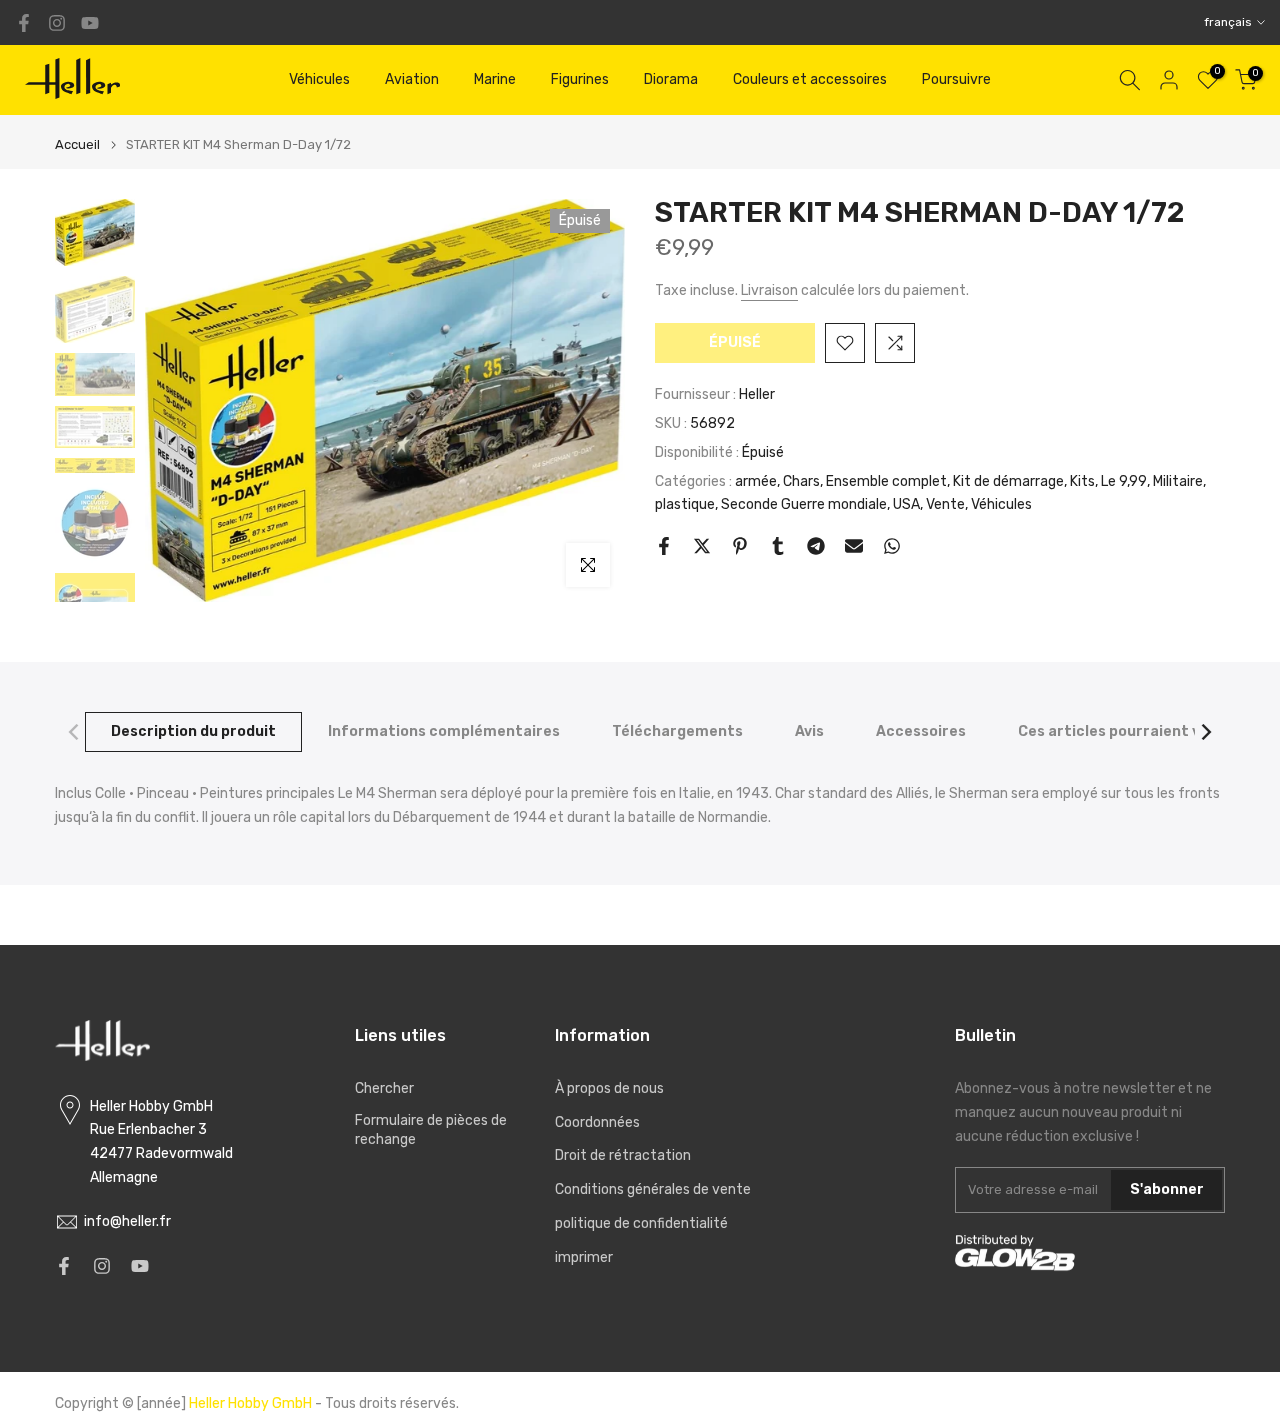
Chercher (384, 1088)
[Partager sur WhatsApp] (892, 546)
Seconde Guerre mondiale (804, 504)
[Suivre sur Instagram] (57, 23)
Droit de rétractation (623, 1155)
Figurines (580, 79)
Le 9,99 (1124, 480)
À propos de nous (609, 1088)
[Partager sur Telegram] (816, 546)
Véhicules (319, 79)
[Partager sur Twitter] (702, 546)
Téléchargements (677, 731)
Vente (945, 504)
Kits (1082, 480)
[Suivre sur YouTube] (90, 23)
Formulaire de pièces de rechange (431, 1130)
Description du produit (193, 731)
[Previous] (75, 732)
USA (906, 504)
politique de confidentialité (641, 1223)
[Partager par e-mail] (854, 546)
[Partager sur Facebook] (664, 546)
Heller (757, 394)
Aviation (412, 79)
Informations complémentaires (444, 731)
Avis (809, 731)
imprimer (584, 1257)
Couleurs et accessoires (810, 79)
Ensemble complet (886, 480)
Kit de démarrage (1008, 480)
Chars (801, 480)
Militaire (1178, 480)
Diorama (671, 79)
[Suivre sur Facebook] (24, 23)
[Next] (1205, 732)
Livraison (769, 290)
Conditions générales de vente (653, 1189)
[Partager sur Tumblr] (778, 546)
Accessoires (921, 731)
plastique (685, 504)
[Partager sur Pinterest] (740, 546)
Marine (495, 79)
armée (756, 480)
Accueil (77, 144)
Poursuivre (956, 79)
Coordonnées (597, 1122)
